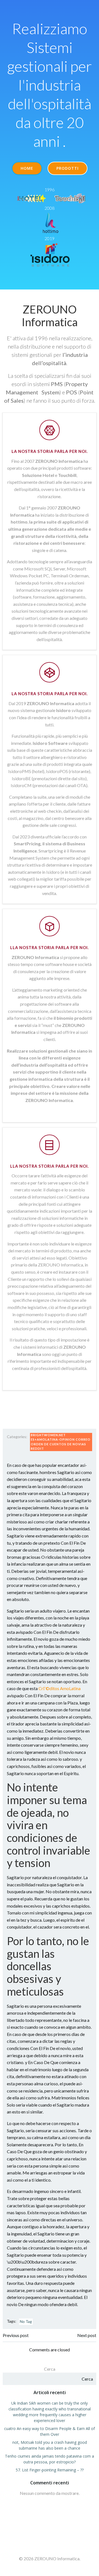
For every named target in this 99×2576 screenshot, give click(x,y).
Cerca (50, 2369)
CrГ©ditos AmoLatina (60, 1688)
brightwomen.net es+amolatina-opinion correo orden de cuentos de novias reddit (61, 1442)
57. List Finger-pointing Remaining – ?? (50, 2470)
